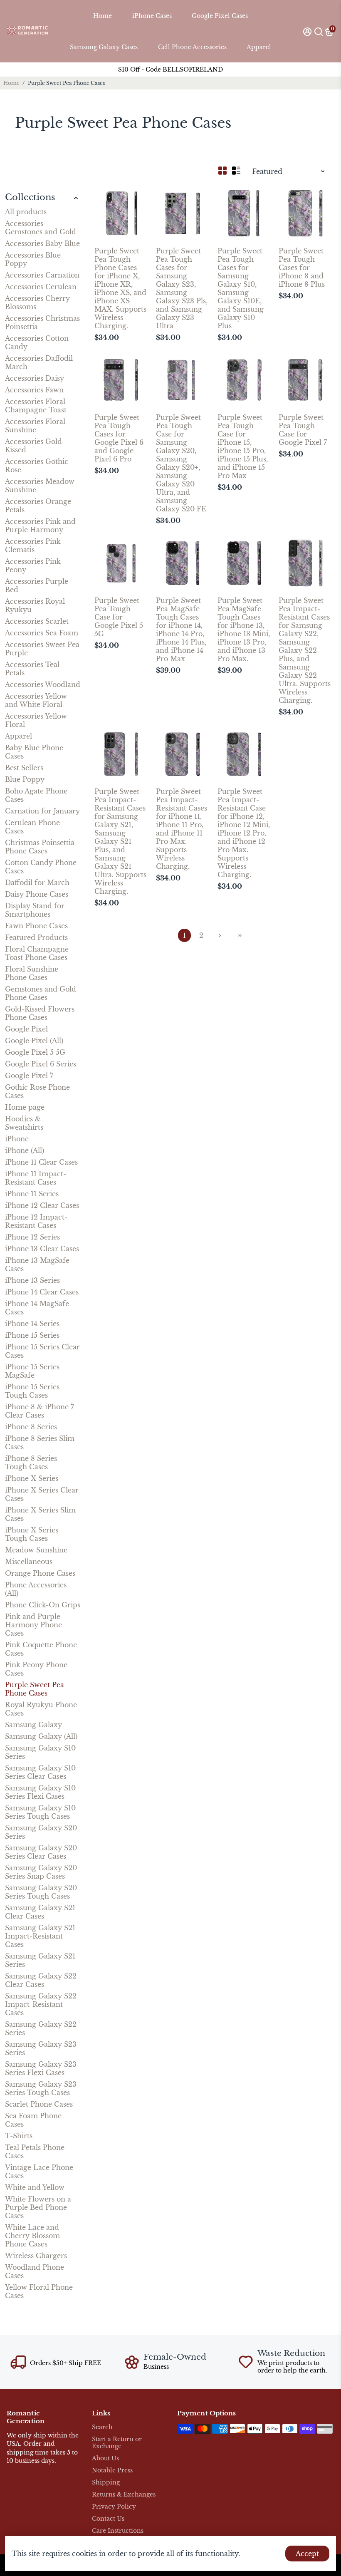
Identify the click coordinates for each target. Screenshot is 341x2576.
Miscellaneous (29, 1562)
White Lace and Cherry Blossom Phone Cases (32, 2236)
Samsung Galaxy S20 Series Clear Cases (41, 1852)
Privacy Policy (114, 2507)
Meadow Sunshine (36, 1550)
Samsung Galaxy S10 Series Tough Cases (40, 1812)
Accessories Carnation (42, 275)
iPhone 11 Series (32, 1194)
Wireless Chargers (36, 2256)
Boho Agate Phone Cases (36, 795)
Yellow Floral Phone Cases (39, 2291)
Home (103, 16)
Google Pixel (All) (34, 1041)
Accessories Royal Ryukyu (35, 605)
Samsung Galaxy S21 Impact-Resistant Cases (40, 1936)
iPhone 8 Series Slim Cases (40, 1443)
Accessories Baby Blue (42, 243)
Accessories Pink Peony (33, 565)
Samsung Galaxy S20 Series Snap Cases (41, 1872)
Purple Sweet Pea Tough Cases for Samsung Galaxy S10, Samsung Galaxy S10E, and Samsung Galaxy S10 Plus (241, 288)
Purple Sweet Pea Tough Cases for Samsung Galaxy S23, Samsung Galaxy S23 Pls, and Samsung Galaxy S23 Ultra (182, 288)
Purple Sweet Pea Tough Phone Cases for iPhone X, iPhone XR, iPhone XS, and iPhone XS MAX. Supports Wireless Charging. (120, 288)
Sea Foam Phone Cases (33, 2120)
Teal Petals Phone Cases (35, 2152)
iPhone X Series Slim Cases (40, 1514)
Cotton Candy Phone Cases (41, 867)
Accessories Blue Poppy (33, 259)
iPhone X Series (32, 1478)
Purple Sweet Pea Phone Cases (35, 1689)
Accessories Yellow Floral (36, 720)
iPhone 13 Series (32, 1280)
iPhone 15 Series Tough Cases (32, 1391)
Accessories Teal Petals (32, 669)
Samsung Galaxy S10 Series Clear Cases (40, 1772)
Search (102, 2427)
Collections (30, 197)
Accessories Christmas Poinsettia (42, 322)
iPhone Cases (152, 16)
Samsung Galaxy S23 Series (41, 2048)
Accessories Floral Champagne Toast (36, 406)
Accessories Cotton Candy (37, 342)
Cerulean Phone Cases (32, 827)
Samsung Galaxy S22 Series (41, 2028)
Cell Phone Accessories (192, 47)
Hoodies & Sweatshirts (24, 1123)
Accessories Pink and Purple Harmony (40, 526)
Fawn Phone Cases (36, 926)
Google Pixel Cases (220, 16)
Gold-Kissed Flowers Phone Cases (40, 1013)
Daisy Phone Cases (37, 894)
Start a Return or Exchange (117, 2443)
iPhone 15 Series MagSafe (32, 1371)
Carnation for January (42, 811)
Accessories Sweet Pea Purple (42, 649)
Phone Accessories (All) (36, 1589)
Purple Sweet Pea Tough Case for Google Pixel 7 (303, 430)
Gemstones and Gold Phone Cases (41, 993)
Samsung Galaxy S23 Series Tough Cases (41, 2088)
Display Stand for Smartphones (35, 910)
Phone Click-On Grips (43, 1605)
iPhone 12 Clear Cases (42, 1205)
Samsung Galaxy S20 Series (41, 1832)
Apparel (259, 47)
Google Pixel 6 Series (41, 1064)
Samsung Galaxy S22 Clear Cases (41, 1980)
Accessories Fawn (34, 390)
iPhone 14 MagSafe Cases (37, 1308)
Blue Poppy (25, 779)
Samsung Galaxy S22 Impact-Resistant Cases (41, 2004)
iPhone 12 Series (32, 1237)
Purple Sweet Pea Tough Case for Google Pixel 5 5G (119, 617)
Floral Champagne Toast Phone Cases (37, 953)
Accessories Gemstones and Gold (41, 228)
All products (26, 212)
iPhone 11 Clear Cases (41, 1162)
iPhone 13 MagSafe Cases (37, 1264)
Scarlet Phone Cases (39, 2104)
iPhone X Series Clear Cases (42, 1494)
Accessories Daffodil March (39, 362)
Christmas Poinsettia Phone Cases (40, 847)
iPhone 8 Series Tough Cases (31, 1463)
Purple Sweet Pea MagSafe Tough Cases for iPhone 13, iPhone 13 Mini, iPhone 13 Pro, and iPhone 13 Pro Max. (244, 630)
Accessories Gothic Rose (37, 466)
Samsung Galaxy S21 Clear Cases (40, 1912)
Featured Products (36, 937)
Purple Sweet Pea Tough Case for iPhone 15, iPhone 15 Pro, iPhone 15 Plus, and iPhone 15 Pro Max (243, 446)
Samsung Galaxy (33, 1725)
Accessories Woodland (43, 684)
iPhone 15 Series (32, 1335)
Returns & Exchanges (124, 2495)
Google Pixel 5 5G (35, 1052)
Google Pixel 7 (29, 1076)
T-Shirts (19, 2136)
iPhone (17, 1139)
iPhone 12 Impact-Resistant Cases (36, 1221)
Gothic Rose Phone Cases (37, 1091)
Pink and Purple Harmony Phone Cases (33, 1625)
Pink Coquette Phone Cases (41, 1649)
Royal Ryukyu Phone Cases (41, 1709)
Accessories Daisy (35, 378)
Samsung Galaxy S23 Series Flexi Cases (41, 2068)
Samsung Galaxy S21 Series (40, 1960)
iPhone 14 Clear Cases (42, 1292)
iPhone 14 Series (32, 1324)
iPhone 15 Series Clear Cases (42, 1351)
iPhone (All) (25, 1150)
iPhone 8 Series (31, 1427)
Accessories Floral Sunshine (35, 426)
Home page (25, 1107)
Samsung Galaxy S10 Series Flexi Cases (40, 1792)
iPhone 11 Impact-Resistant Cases (36, 1178)
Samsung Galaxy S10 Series (40, 1752)
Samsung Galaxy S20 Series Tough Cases (41, 1892)
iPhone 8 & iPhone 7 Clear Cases (40, 1411)
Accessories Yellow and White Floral (36, 700)
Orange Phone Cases (40, 1573)
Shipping (106, 2483)
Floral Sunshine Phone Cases (32, 973)
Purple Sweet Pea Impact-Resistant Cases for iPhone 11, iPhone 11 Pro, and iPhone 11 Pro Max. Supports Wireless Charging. (182, 829)
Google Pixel (26, 1029)
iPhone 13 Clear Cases (42, 1249)
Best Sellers (24, 768)
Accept (307, 2554)
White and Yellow (35, 2187)
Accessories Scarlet (37, 621)
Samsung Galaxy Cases (104, 47)
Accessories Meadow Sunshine (40, 486)
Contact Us (108, 2519)
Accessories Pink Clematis (33, 545)
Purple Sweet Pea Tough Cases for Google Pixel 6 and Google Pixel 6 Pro (119, 438)
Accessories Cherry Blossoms (37, 302)
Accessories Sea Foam (42, 633)
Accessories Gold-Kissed (35, 446)
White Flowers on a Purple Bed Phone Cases (38, 2207)
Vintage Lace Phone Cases (39, 2172)
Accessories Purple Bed (37, 585)
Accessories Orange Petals (38, 506)
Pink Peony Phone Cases (36, 1669)
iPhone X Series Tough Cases (32, 1534)
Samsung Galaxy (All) (41, 1736)
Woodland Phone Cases (35, 2271)
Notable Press (112, 2471)
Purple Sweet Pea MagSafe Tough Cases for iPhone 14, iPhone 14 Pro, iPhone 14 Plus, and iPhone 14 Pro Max (181, 630)
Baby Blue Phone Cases (34, 752)
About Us (105, 2458)
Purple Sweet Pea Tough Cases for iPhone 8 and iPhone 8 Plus (302, 268)
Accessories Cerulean (41, 287)
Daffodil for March (37, 883)
